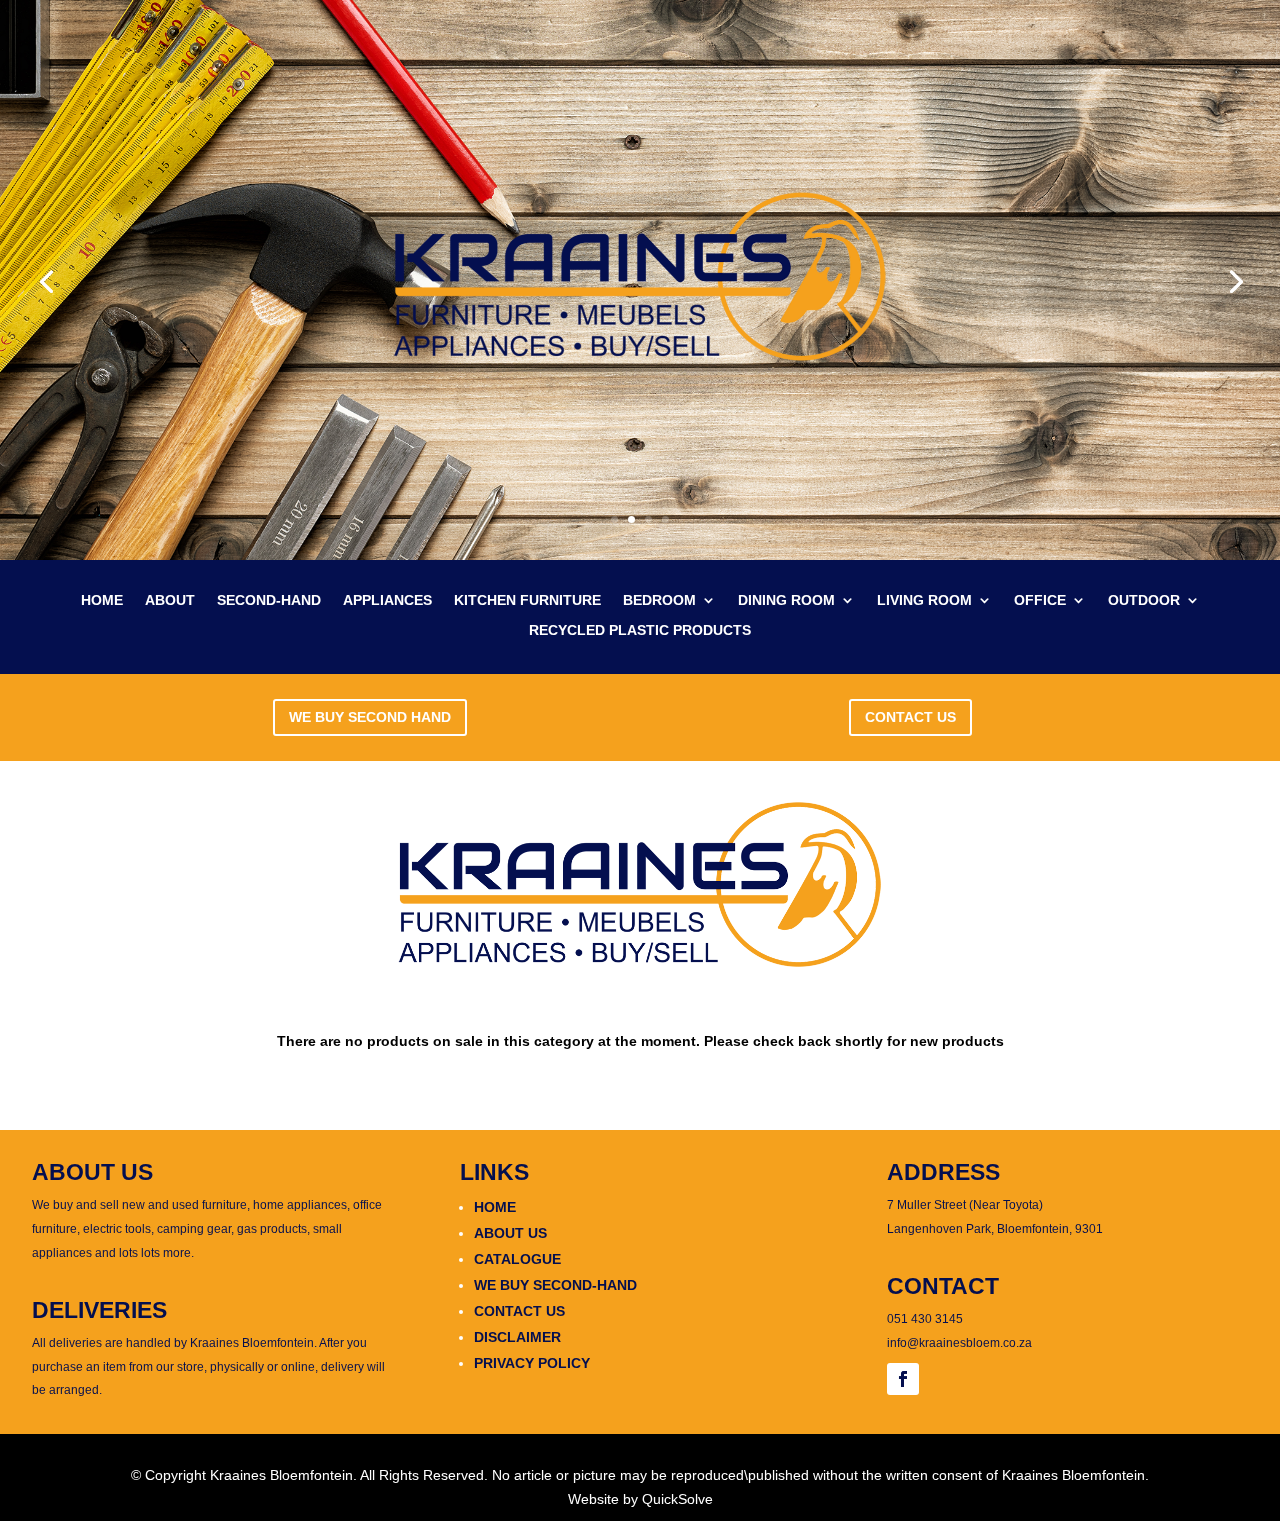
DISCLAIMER (517, 1337)
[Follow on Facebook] (903, 1379)
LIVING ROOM (924, 600)
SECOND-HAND (269, 600)
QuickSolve (677, 1499)
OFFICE (1040, 600)
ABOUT (170, 600)
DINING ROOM (786, 600)
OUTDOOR (1144, 600)
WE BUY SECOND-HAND (555, 1285)
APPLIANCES (387, 600)
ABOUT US (510, 1233)
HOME (102, 600)
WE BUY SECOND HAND (370, 717)
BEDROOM (659, 600)
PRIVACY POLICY (532, 1363)
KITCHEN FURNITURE (527, 600)
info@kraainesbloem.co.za (959, 1343)
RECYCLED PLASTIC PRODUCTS (640, 630)
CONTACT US (910, 717)
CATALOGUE (517, 1259)
